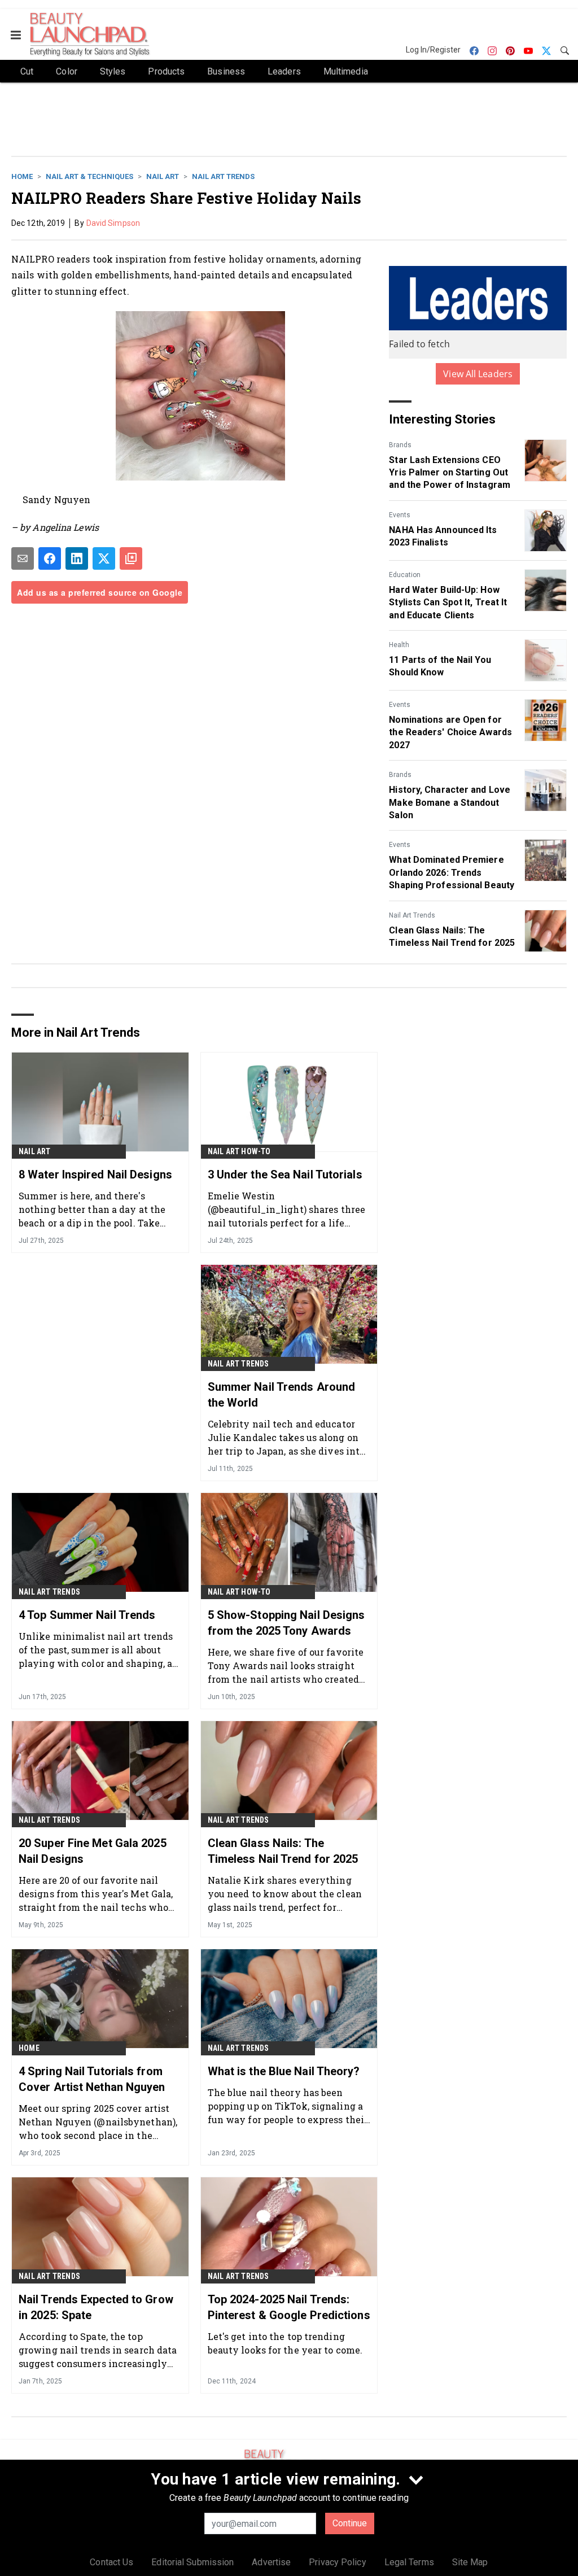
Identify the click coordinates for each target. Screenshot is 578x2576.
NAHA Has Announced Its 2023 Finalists (443, 536)
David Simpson (113, 223)
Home (22, 176)
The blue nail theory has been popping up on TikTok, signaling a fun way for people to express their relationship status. (288, 2106)
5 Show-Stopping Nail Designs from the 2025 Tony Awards (286, 1623)
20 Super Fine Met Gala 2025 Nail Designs (93, 1851)
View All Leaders (478, 374)
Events (400, 515)
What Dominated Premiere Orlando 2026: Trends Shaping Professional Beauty (452, 872)
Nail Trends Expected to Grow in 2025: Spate (96, 2307)
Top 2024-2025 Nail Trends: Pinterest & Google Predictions (289, 2307)
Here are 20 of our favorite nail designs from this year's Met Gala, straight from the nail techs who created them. (96, 1894)
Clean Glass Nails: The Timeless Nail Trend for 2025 (452, 936)
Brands (400, 445)
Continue (350, 2523)
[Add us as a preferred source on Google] (131, 558)
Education (405, 575)
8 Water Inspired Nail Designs (95, 1175)
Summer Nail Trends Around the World (282, 1395)
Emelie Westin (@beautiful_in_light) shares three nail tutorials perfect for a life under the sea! (286, 1209)
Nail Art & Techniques (89, 176)
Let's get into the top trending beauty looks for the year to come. (285, 2343)
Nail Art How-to (239, 1151)
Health (399, 645)
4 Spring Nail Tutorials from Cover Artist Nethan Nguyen (92, 2079)
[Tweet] (104, 558)
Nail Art (163, 176)
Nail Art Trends (223, 176)
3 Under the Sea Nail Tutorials (285, 1175)
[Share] (50, 558)
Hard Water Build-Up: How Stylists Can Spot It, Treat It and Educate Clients (448, 602)
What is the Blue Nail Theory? (284, 2071)
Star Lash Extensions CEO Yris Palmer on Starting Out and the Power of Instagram (450, 473)
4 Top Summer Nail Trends (87, 1615)
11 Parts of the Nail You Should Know (440, 666)
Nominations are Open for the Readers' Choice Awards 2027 (450, 732)
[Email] (23, 558)
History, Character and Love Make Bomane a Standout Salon (450, 802)
